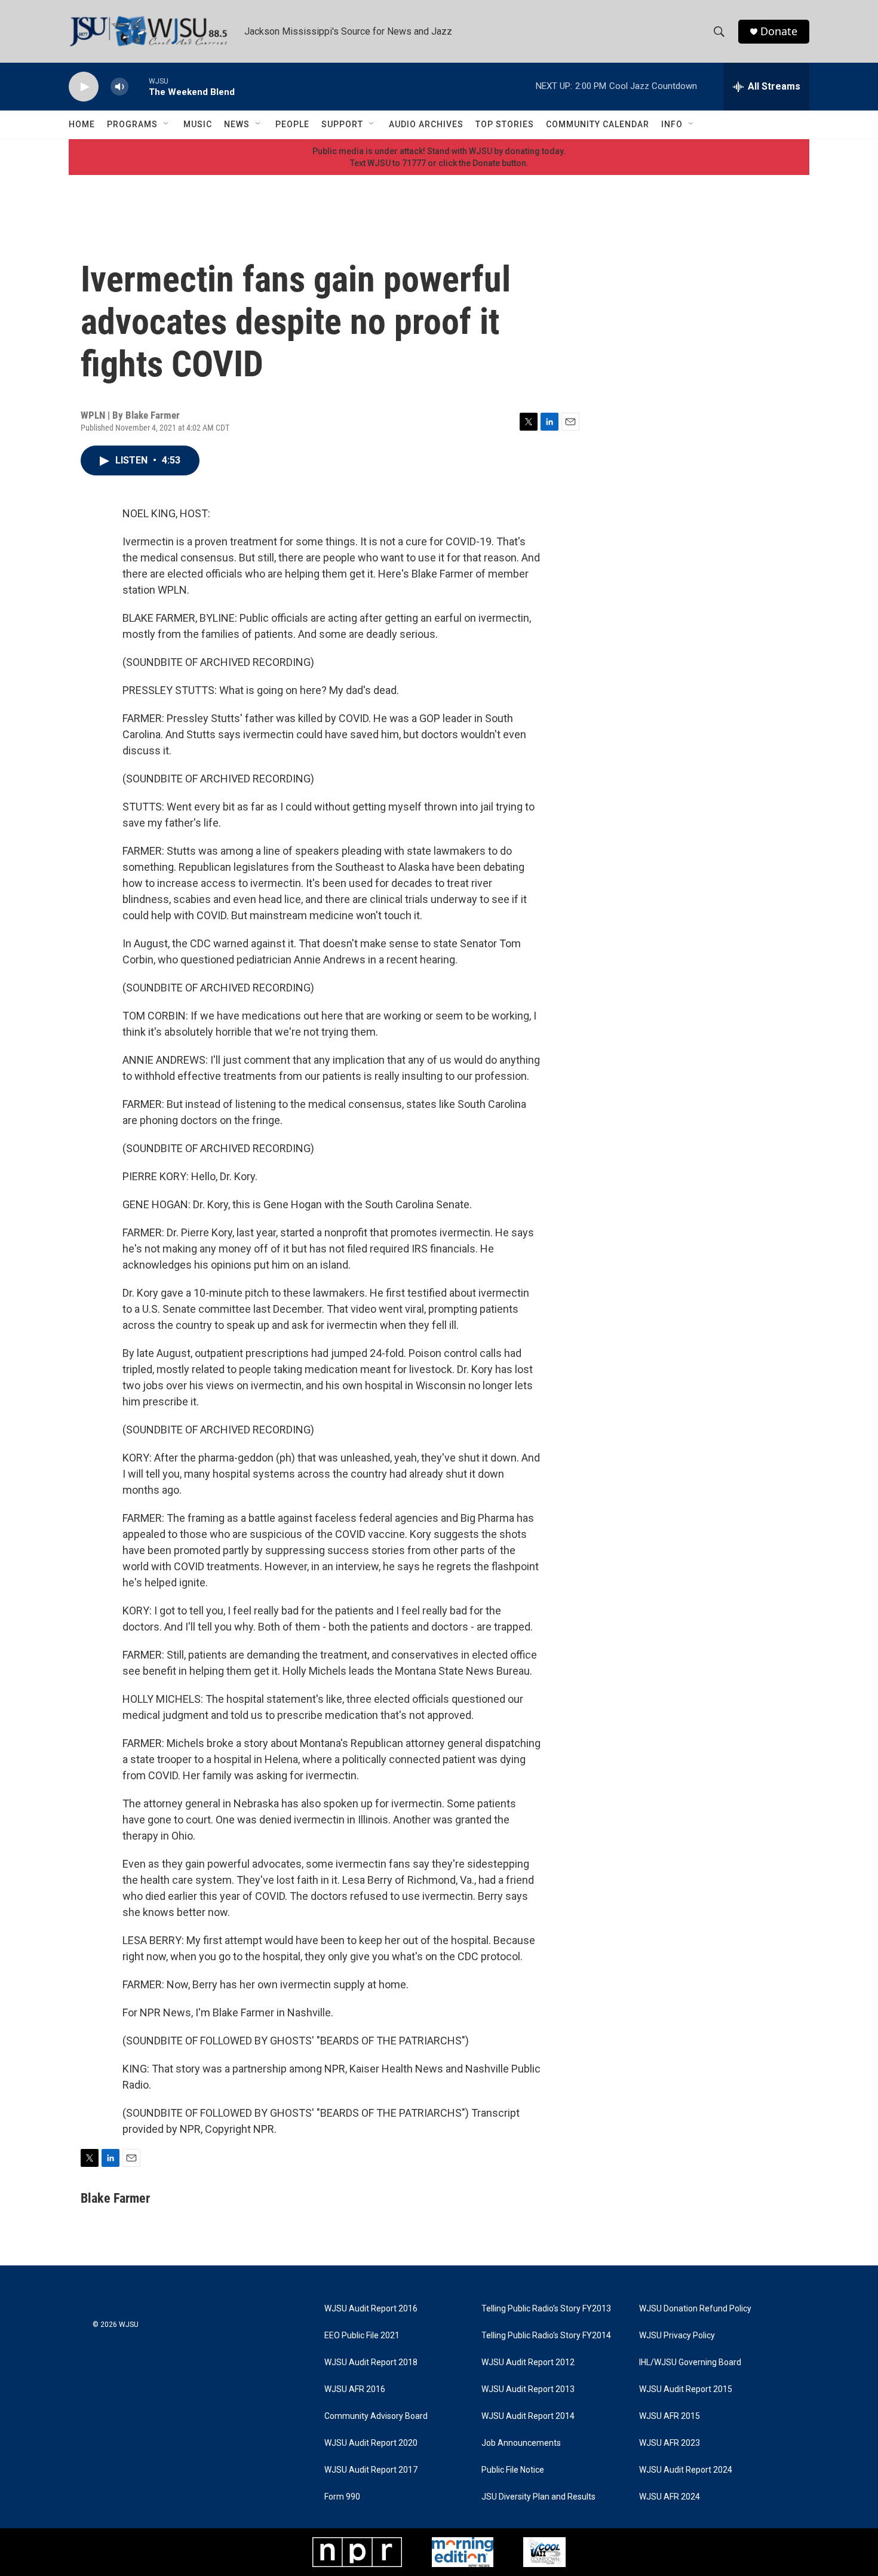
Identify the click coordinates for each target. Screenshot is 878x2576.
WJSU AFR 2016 (355, 2389)
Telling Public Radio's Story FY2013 (546, 2309)
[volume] (119, 87)
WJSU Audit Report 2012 (528, 2362)
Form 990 (342, 2497)
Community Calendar (598, 124)
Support (342, 124)
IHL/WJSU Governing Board (690, 2362)
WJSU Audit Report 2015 (686, 2389)
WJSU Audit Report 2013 (528, 2389)
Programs (132, 124)
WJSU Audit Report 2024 (686, 2470)
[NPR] (357, 2552)
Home (82, 124)
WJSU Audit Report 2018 (371, 2362)
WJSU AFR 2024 (670, 2497)
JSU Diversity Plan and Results (538, 2497)
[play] (84, 87)
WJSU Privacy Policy (677, 2336)
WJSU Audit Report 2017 (371, 2470)
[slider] (139, 86)
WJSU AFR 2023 (670, 2443)
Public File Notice (513, 2470)
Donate (779, 31)
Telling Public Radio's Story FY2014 (546, 2336)
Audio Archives (426, 124)
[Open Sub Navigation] (167, 124)
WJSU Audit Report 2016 (371, 2309)
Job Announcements (521, 2443)
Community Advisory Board (376, 2416)
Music (198, 124)
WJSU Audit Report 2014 (528, 2416)
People (292, 124)
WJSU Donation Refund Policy (695, 2309)
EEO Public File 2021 (362, 2336)
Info (672, 124)
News (237, 124)
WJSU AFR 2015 (670, 2416)
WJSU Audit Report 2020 (371, 2443)
